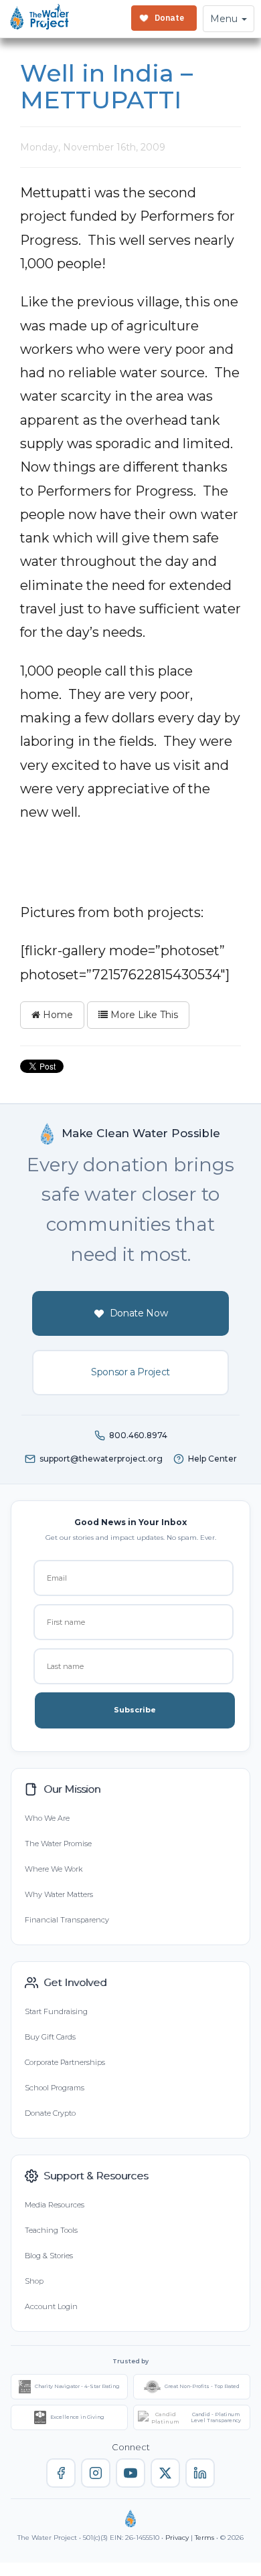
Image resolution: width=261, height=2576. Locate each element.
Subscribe (135, 1710)
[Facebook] (61, 2473)
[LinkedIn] (200, 2473)
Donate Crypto (50, 2113)
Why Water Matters (59, 1894)
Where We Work (54, 1869)
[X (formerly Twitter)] (165, 2473)
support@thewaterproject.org (101, 1459)
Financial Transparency (67, 1920)
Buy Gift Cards (50, 2037)
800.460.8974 (138, 1435)
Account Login (51, 2306)
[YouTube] (130, 2473)
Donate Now (139, 1313)
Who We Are (47, 1818)
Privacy (177, 2538)
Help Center (212, 1459)
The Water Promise (58, 1844)
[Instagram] (96, 2473)
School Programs (55, 2088)
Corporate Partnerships (65, 2062)
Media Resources (55, 2205)
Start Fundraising (56, 2011)
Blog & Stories (49, 2256)
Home (57, 1015)
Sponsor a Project (130, 1372)
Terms (204, 2538)
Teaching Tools (51, 2230)
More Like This (143, 1015)
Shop (34, 2281)
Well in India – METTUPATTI (106, 86)
